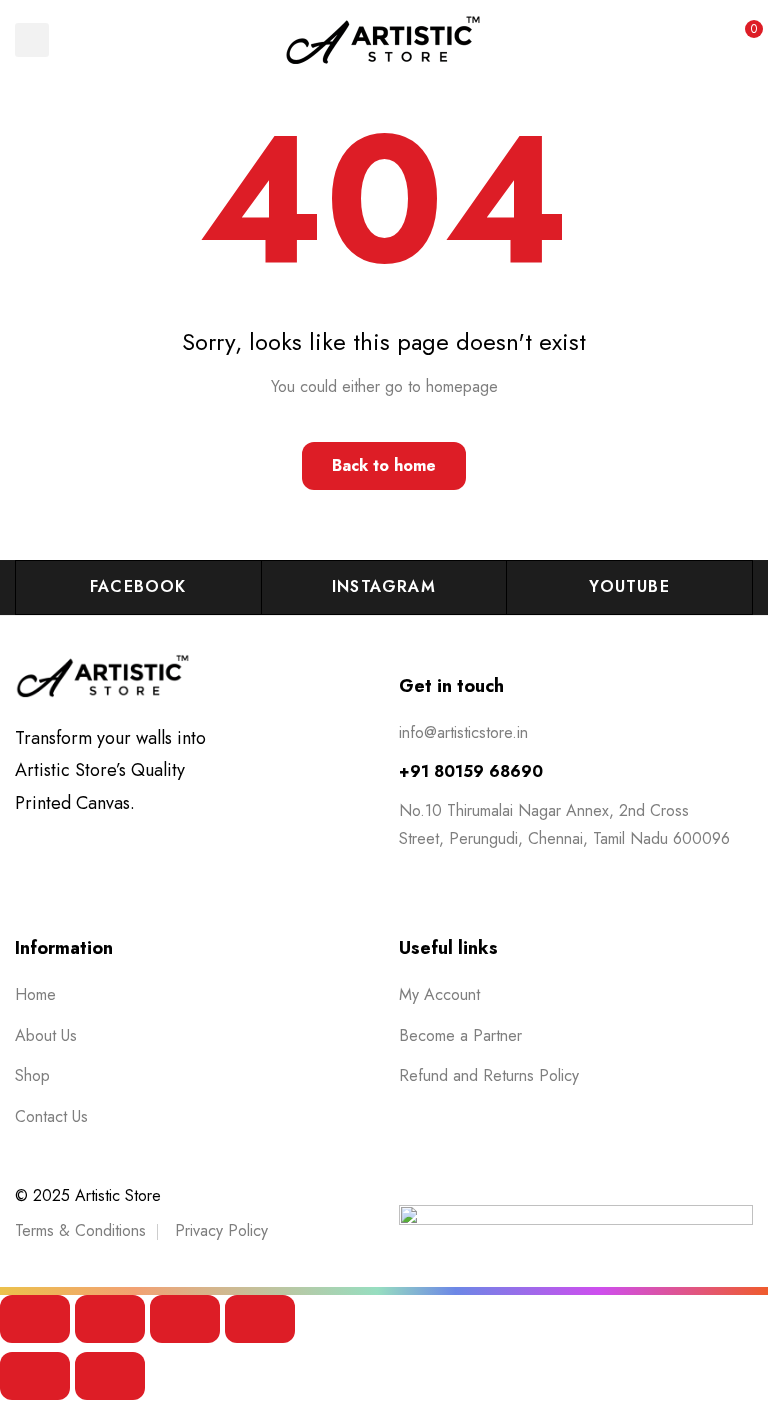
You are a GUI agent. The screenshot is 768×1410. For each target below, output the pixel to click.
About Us (46, 1035)
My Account (439, 994)
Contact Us (51, 1116)
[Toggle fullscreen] (110, 1319)
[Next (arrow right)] (110, 1376)
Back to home (384, 465)
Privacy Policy (221, 1230)
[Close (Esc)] (260, 1319)
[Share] (185, 1319)
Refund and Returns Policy (489, 1075)
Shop (32, 1075)
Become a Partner (460, 1035)
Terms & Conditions (80, 1230)
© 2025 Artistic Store (88, 1195)
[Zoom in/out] (35, 1319)
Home (35, 994)
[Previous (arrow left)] (35, 1376)
